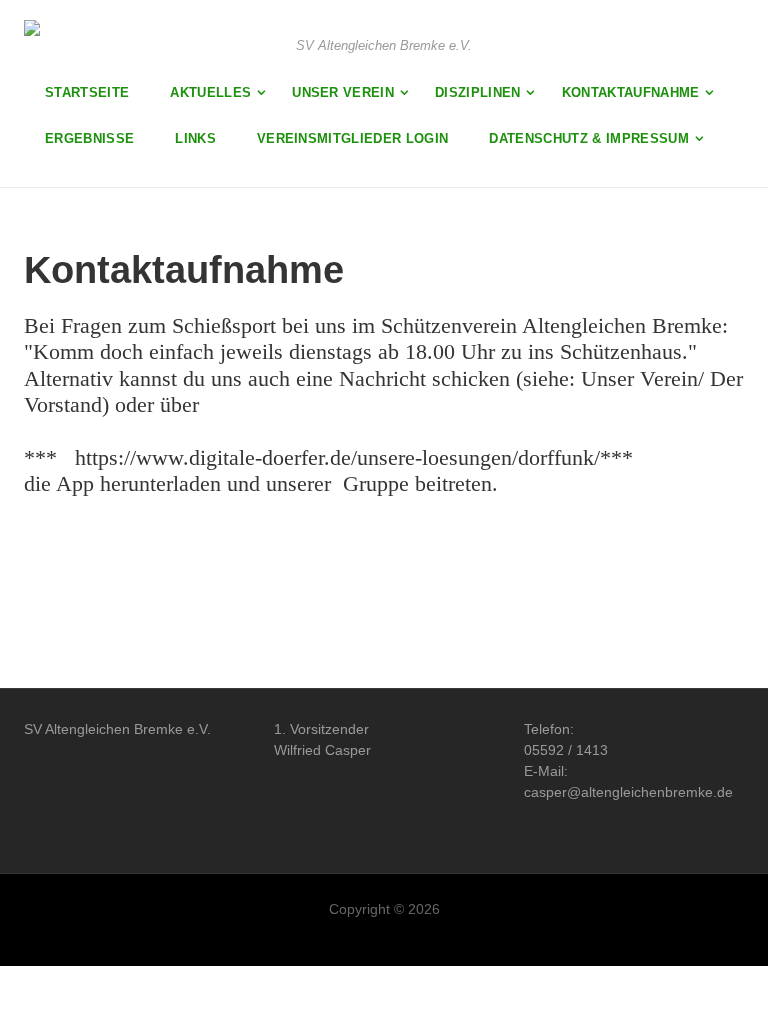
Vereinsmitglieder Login (352, 138)
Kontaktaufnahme (631, 92)
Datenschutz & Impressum (588, 138)
